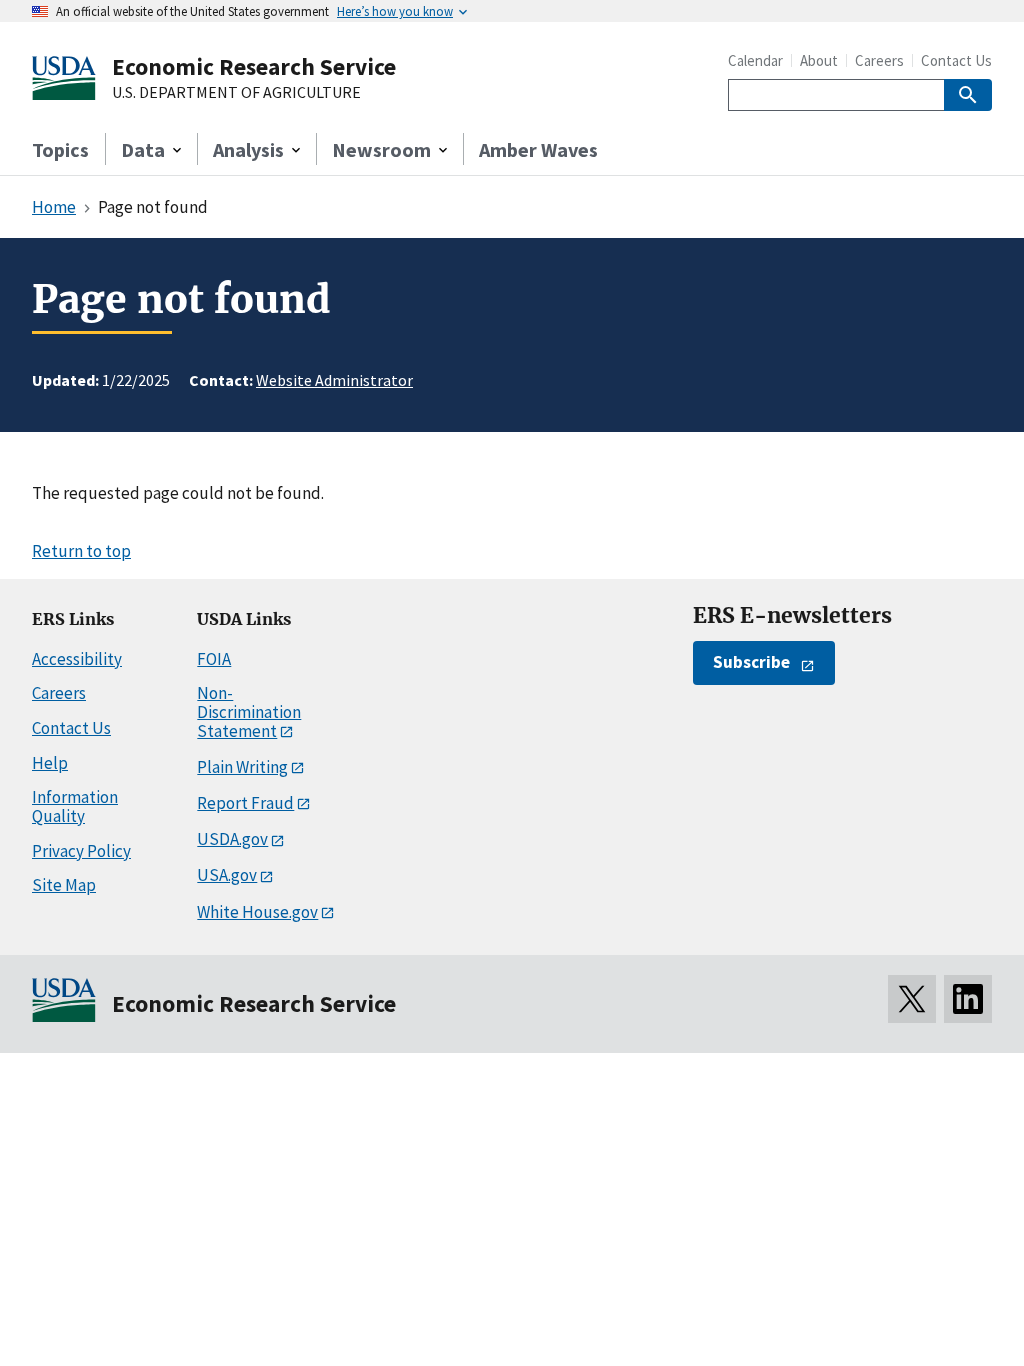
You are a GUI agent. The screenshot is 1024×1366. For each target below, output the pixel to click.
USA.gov (227, 875)
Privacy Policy (81, 851)
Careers (879, 60)
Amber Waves (538, 149)
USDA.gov (232, 839)
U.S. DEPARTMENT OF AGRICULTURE (236, 93)
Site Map (64, 885)
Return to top (81, 551)
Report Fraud (245, 803)
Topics (60, 149)
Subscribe (751, 662)
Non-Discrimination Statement (249, 711)
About (819, 60)
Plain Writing (242, 767)
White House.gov (257, 912)
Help (50, 763)
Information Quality (75, 806)
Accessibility (77, 659)
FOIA (214, 659)
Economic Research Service (254, 66)
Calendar (755, 60)
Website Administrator (334, 380)
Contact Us (956, 60)
